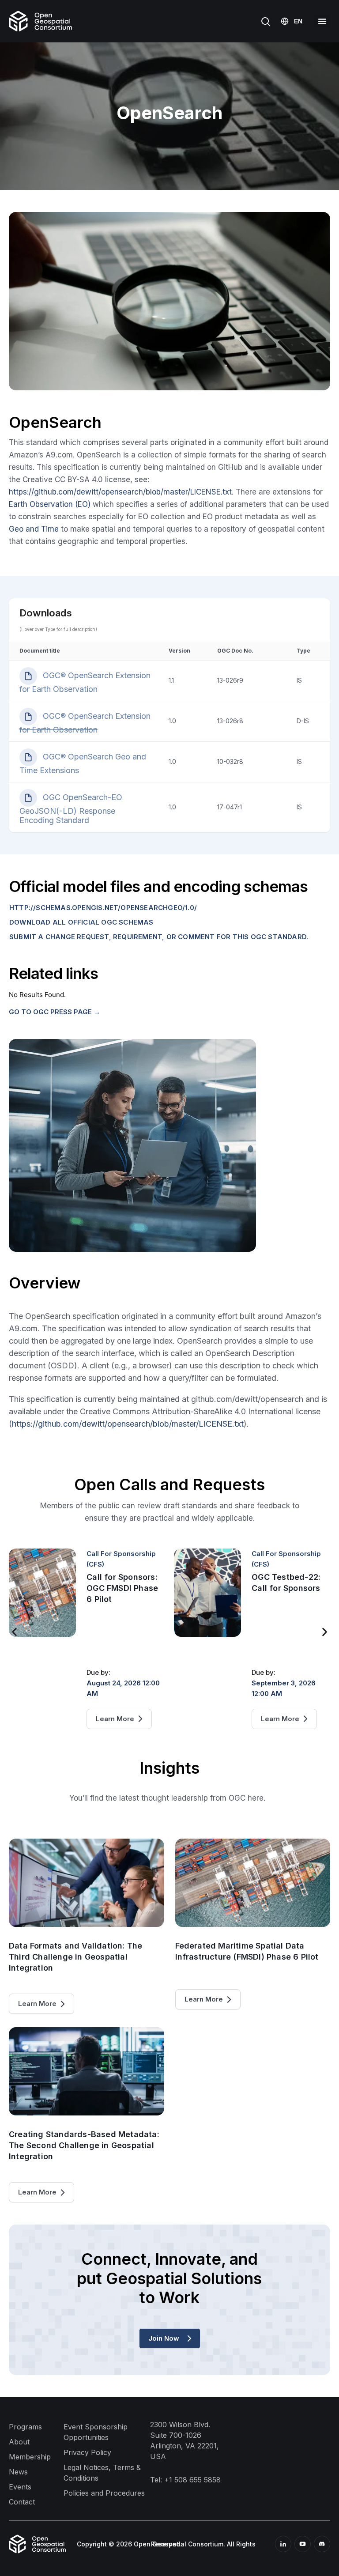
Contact (22, 2502)
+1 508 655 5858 (192, 2480)
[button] (322, 21)
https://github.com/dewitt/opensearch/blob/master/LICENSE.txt (120, 492)
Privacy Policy (87, 2452)
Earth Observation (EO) (50, 504)
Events (20, 2487)
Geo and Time (34, 529)
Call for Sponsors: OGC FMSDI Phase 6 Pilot (122, 1588)
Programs (25, 2427)
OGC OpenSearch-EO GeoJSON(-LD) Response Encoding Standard (71, 809)
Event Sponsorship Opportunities (96, 2432)
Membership (30, 2457)
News (18, 2472)
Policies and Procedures (104, 2493)
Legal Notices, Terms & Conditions (102, 2473)
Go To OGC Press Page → (55, 1012)
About (19, 2442)
